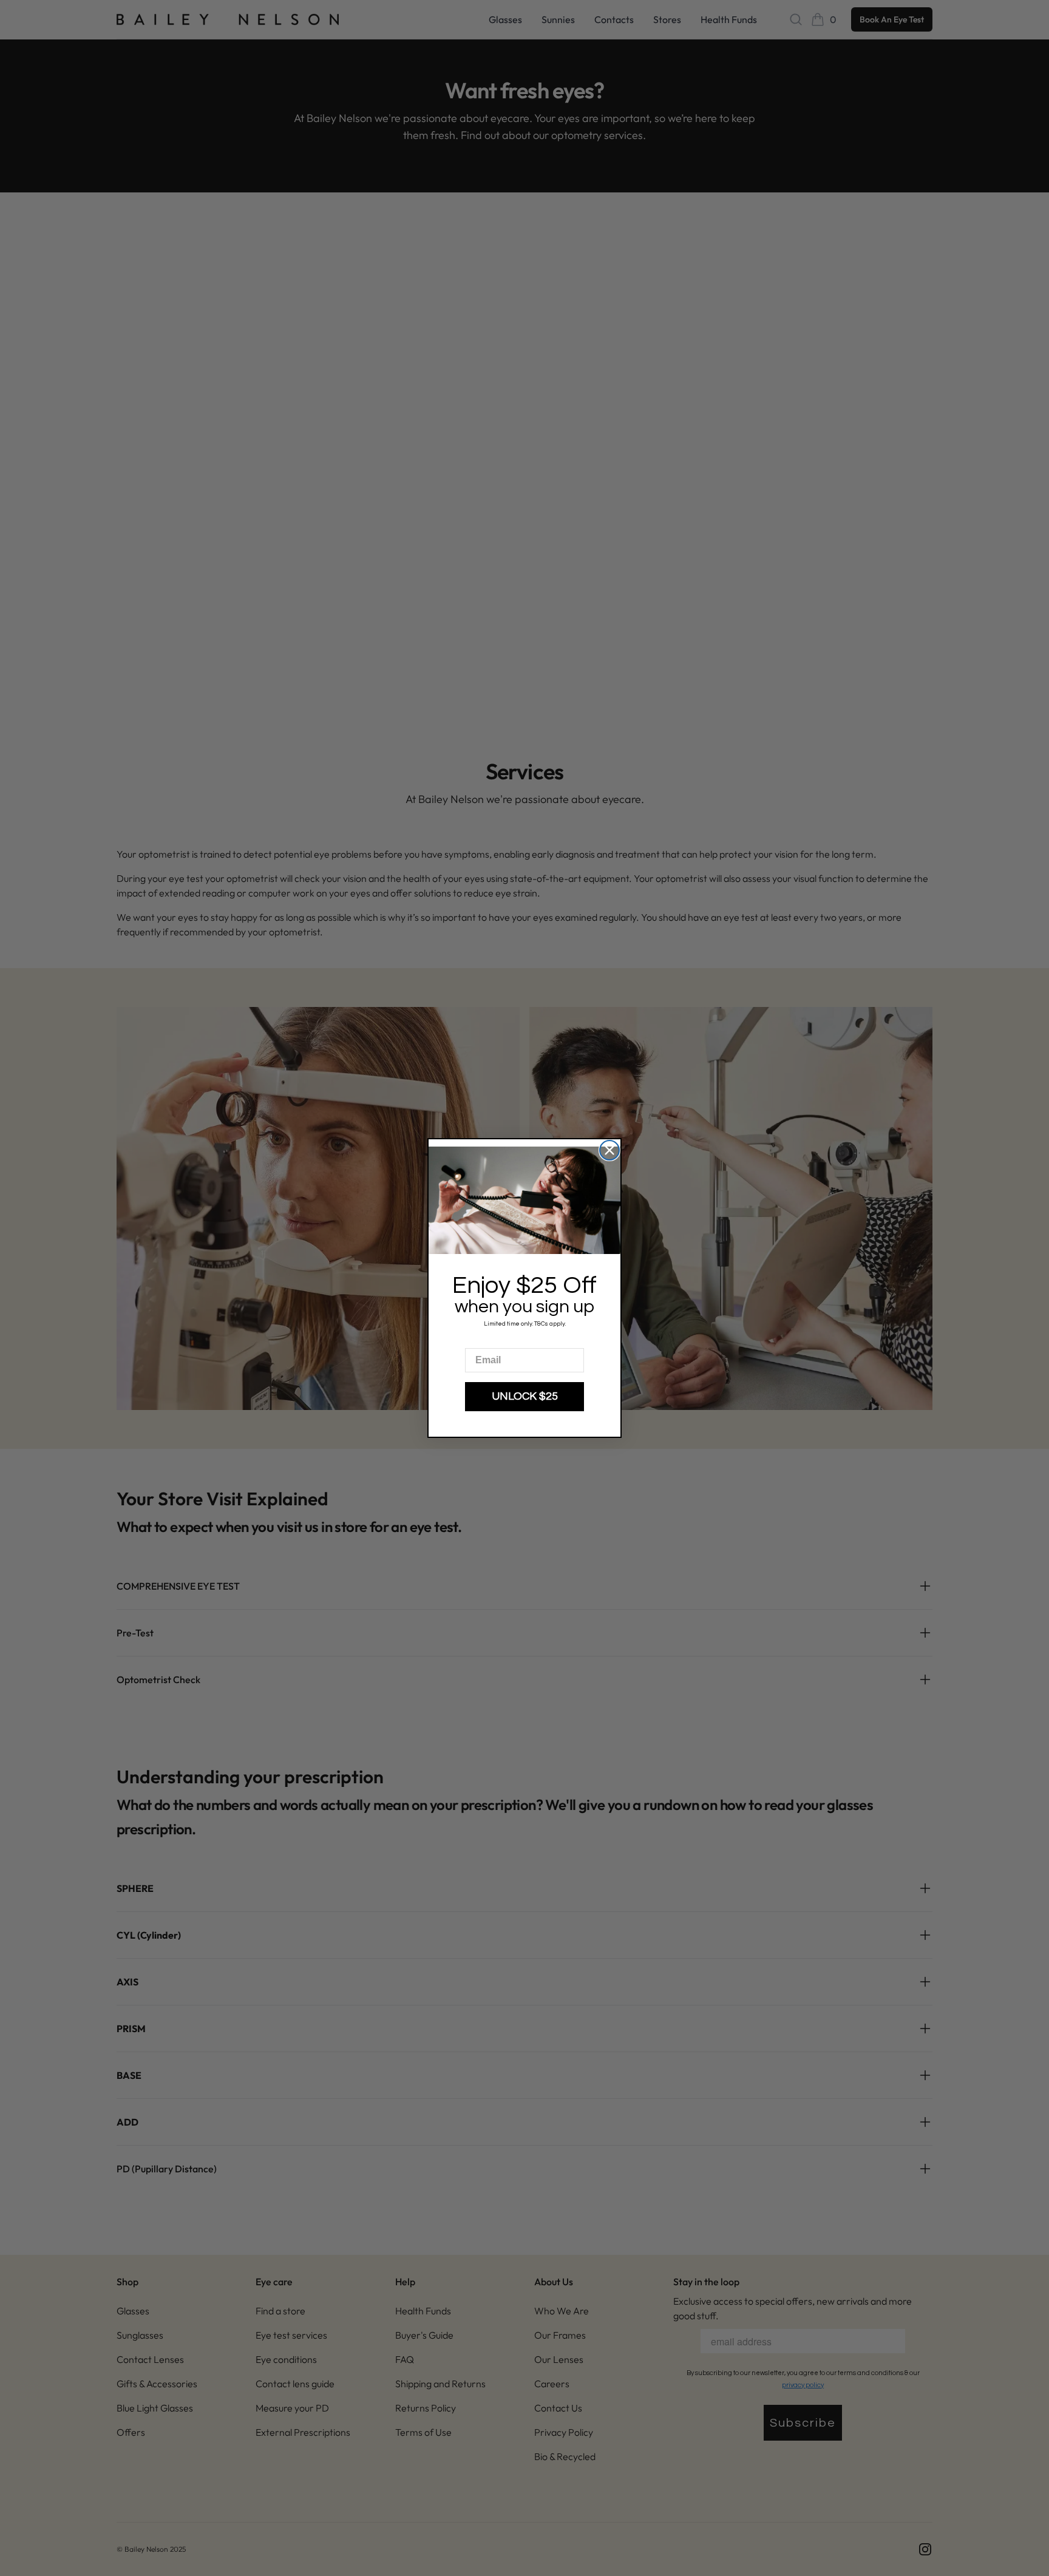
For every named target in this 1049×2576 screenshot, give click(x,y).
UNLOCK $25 (525, 1396)
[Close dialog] (609, 1150)
